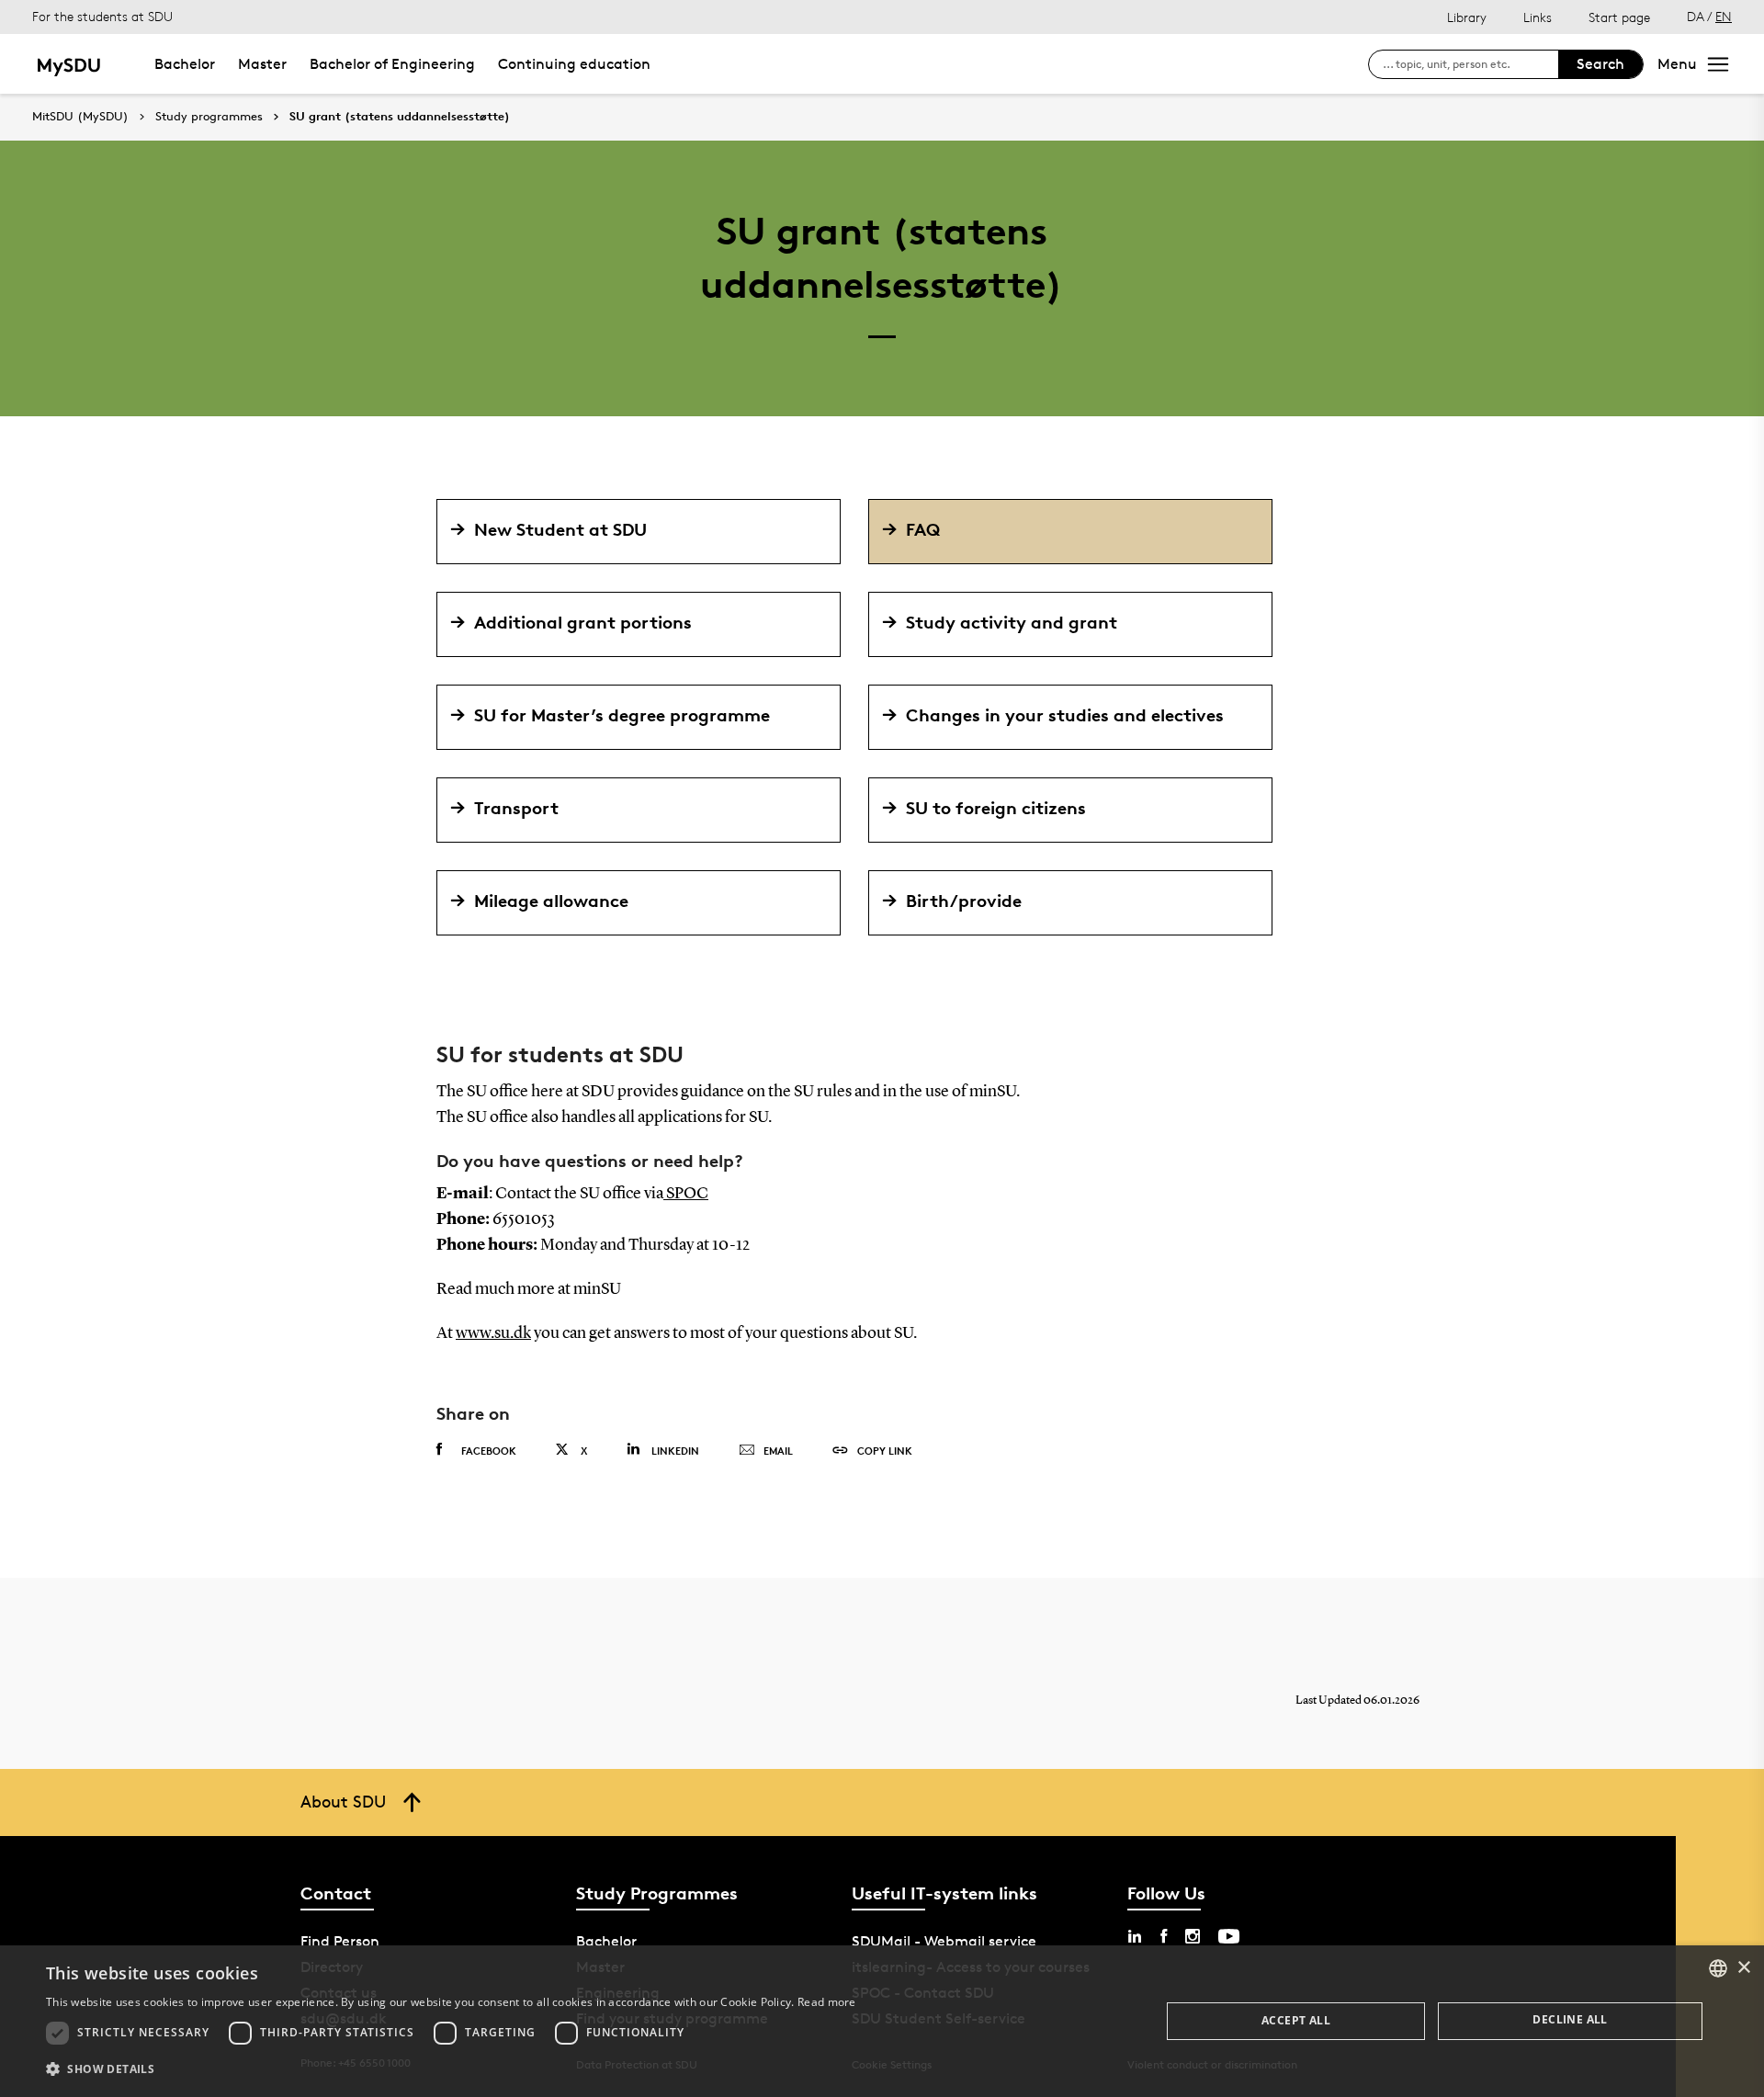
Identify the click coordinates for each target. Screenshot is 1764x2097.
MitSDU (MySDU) (80, 116)
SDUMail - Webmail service (944, 1941)
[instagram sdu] (1193, 1936)
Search (1600, 64)
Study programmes (209, 117)
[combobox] (1718, 1968)
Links (1538, 17)
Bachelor (185, 64)
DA (1696, 16)
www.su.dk (493, 1333)
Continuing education (574, 64)
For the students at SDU (102, 16)
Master (262, 64)
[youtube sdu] (1229, 1936)
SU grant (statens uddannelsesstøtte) (400, 117)
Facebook (489, 1451)
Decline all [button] (1570, 2019)
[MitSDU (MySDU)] (70, 64)
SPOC (686, 1194)
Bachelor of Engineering (392, 64)
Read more (827, 2002)
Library (1467, 17)
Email (778, 1451)
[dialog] (882, 2021)
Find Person (340, 1941)
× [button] (1743, 1968)
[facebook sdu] (1164, 1936)
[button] (451, 2069)
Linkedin (675, 1451)
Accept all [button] (1296, 2020)
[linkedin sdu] (1135, 1936)
